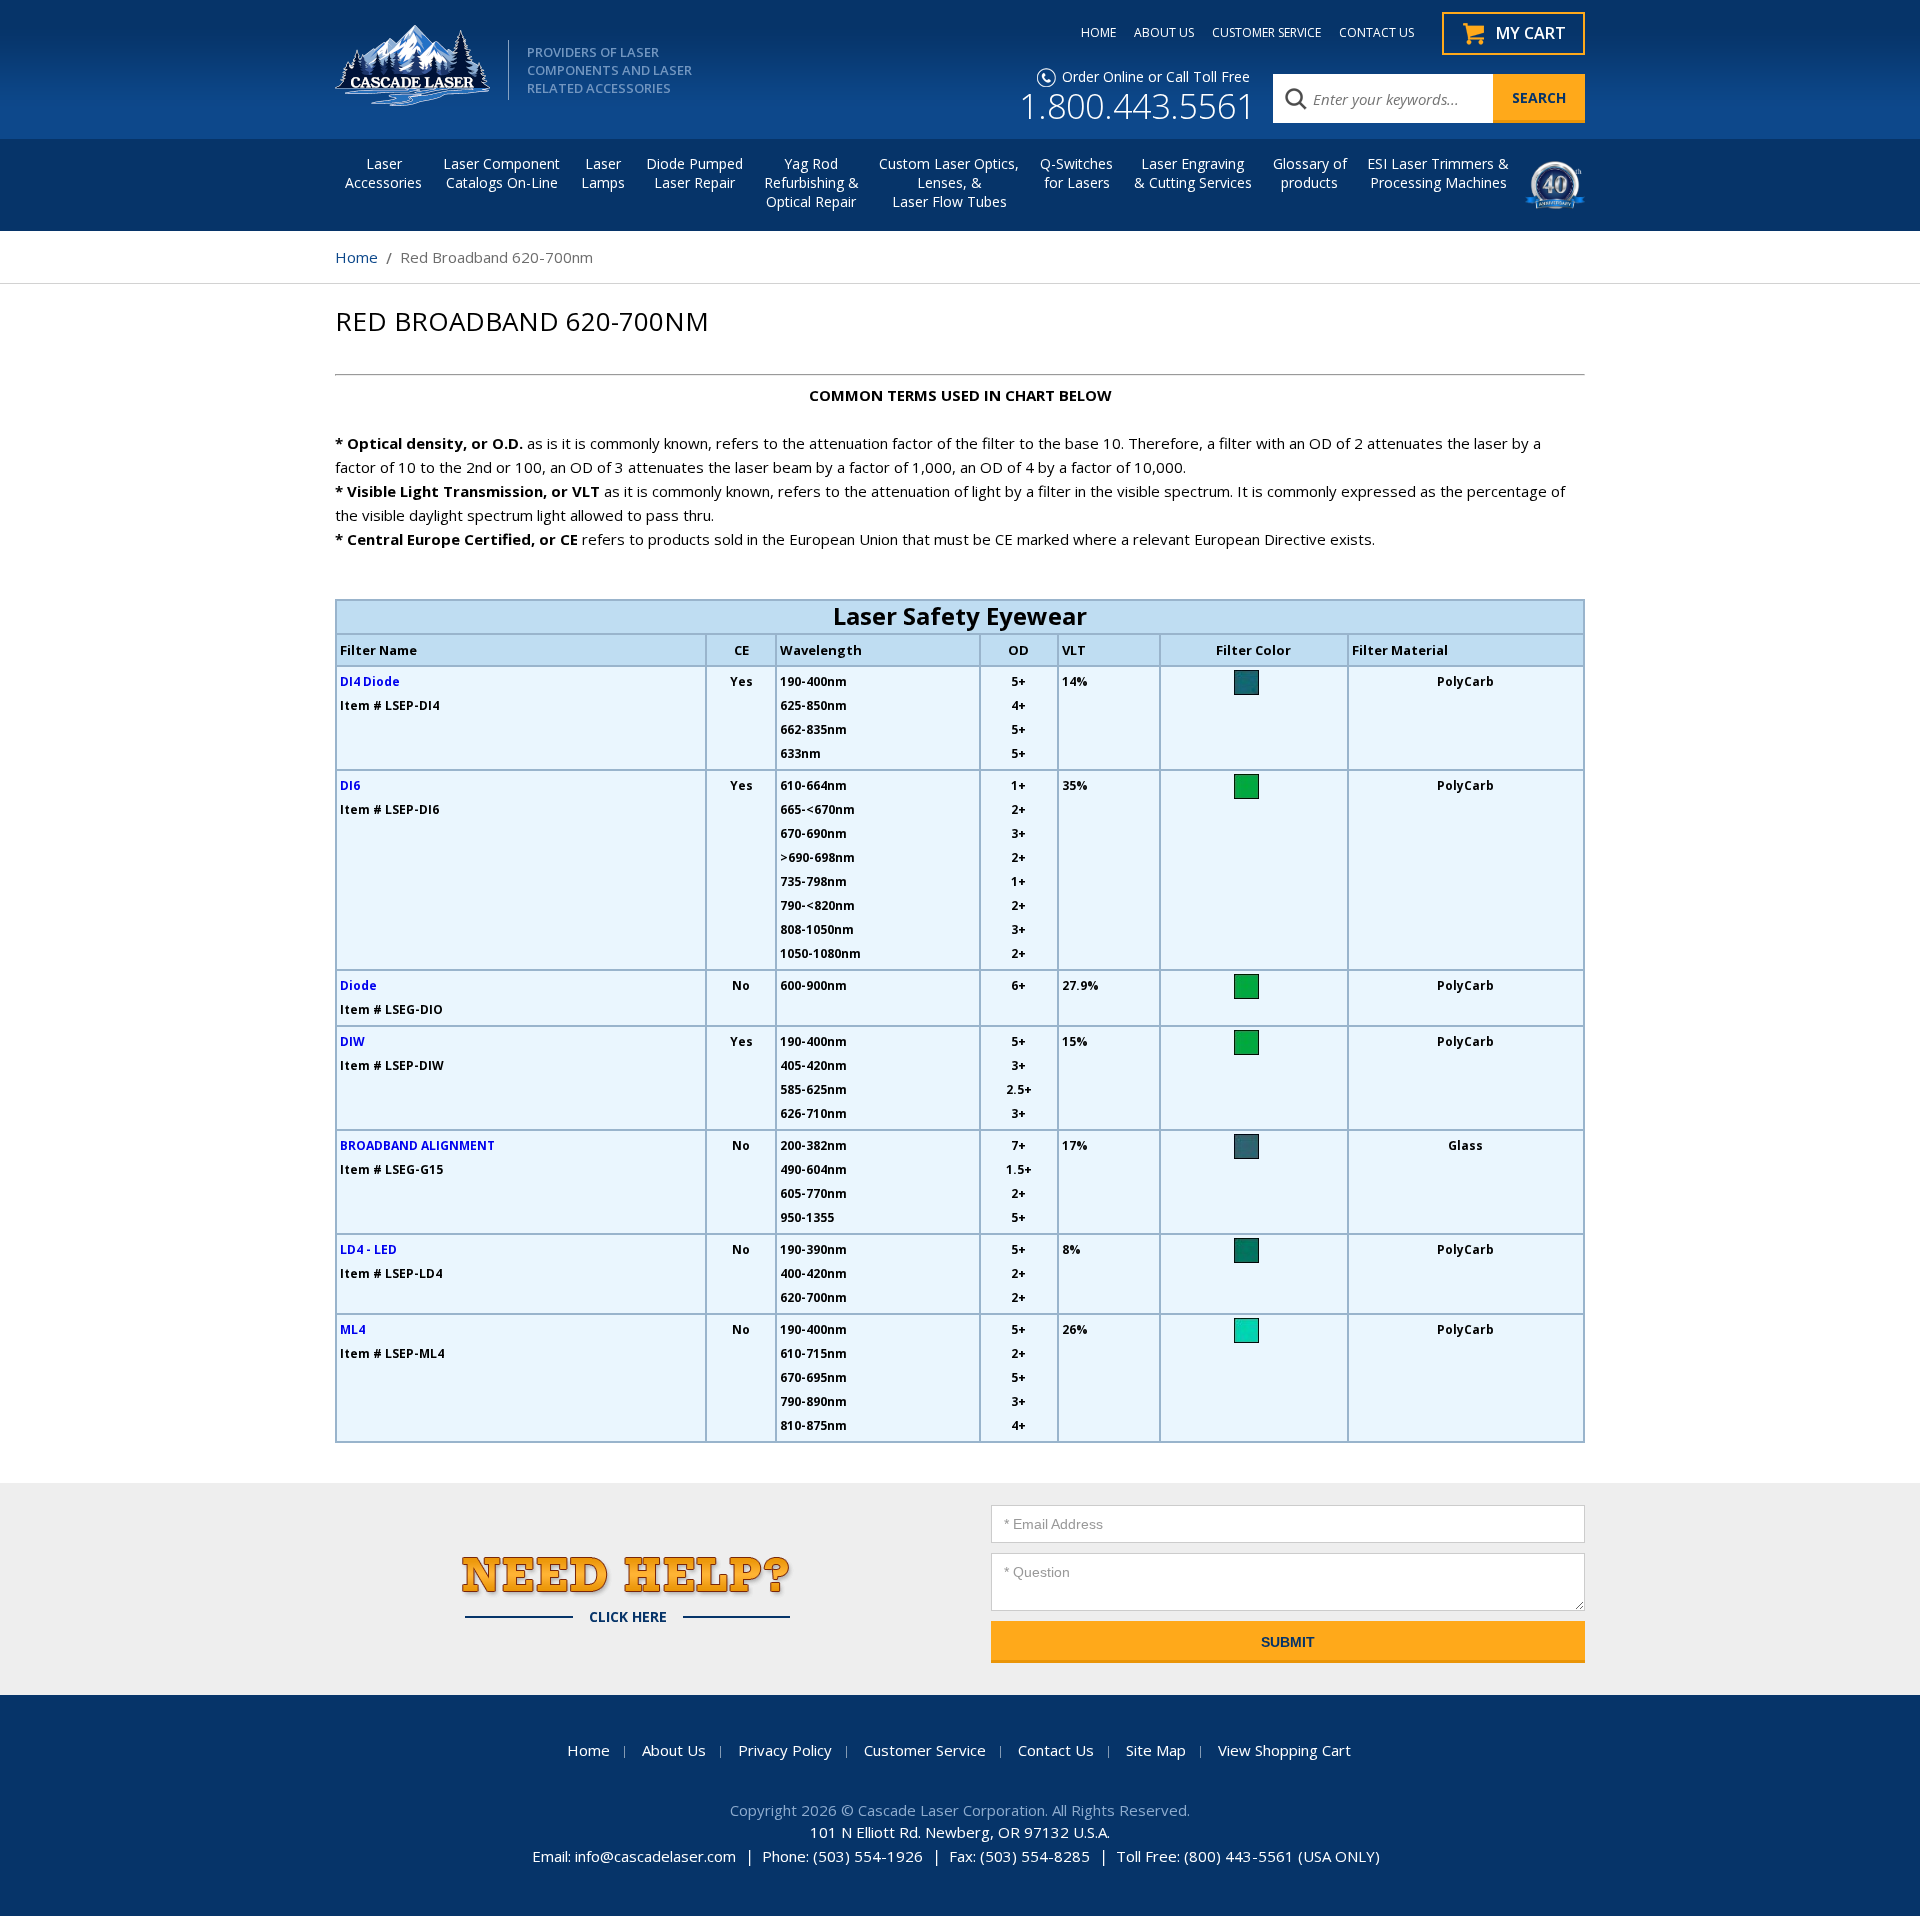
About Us (674, 1750)
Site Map (1156, 1750)
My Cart (1531, 33)
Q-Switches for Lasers (1076, 173)
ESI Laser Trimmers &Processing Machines (1438, 173)
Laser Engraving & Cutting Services (1193, 173)
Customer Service (925, 1750)
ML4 (352, 1329)
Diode (358, 985)
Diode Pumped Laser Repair (694, 173)
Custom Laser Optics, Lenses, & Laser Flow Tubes (949, 182)
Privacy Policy (785, 1750)
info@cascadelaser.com (655, 1856)
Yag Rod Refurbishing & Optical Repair (811, 182)
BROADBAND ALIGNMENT (417, 1145)
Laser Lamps (603, 173)
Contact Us (1056, 1750)
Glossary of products (1310, 173)
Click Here (628, 1617)
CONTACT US (1376, 33)
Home (356, 257)
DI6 (350, 785)
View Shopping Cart (1284, 1750)
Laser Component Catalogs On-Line (501, 173)
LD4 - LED (368, 1249)
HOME (1098, 33)
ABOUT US (1164, 33)
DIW (352, 1041)
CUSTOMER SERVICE (1266, 33)
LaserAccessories (383, 173)
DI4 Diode (370, 681)
